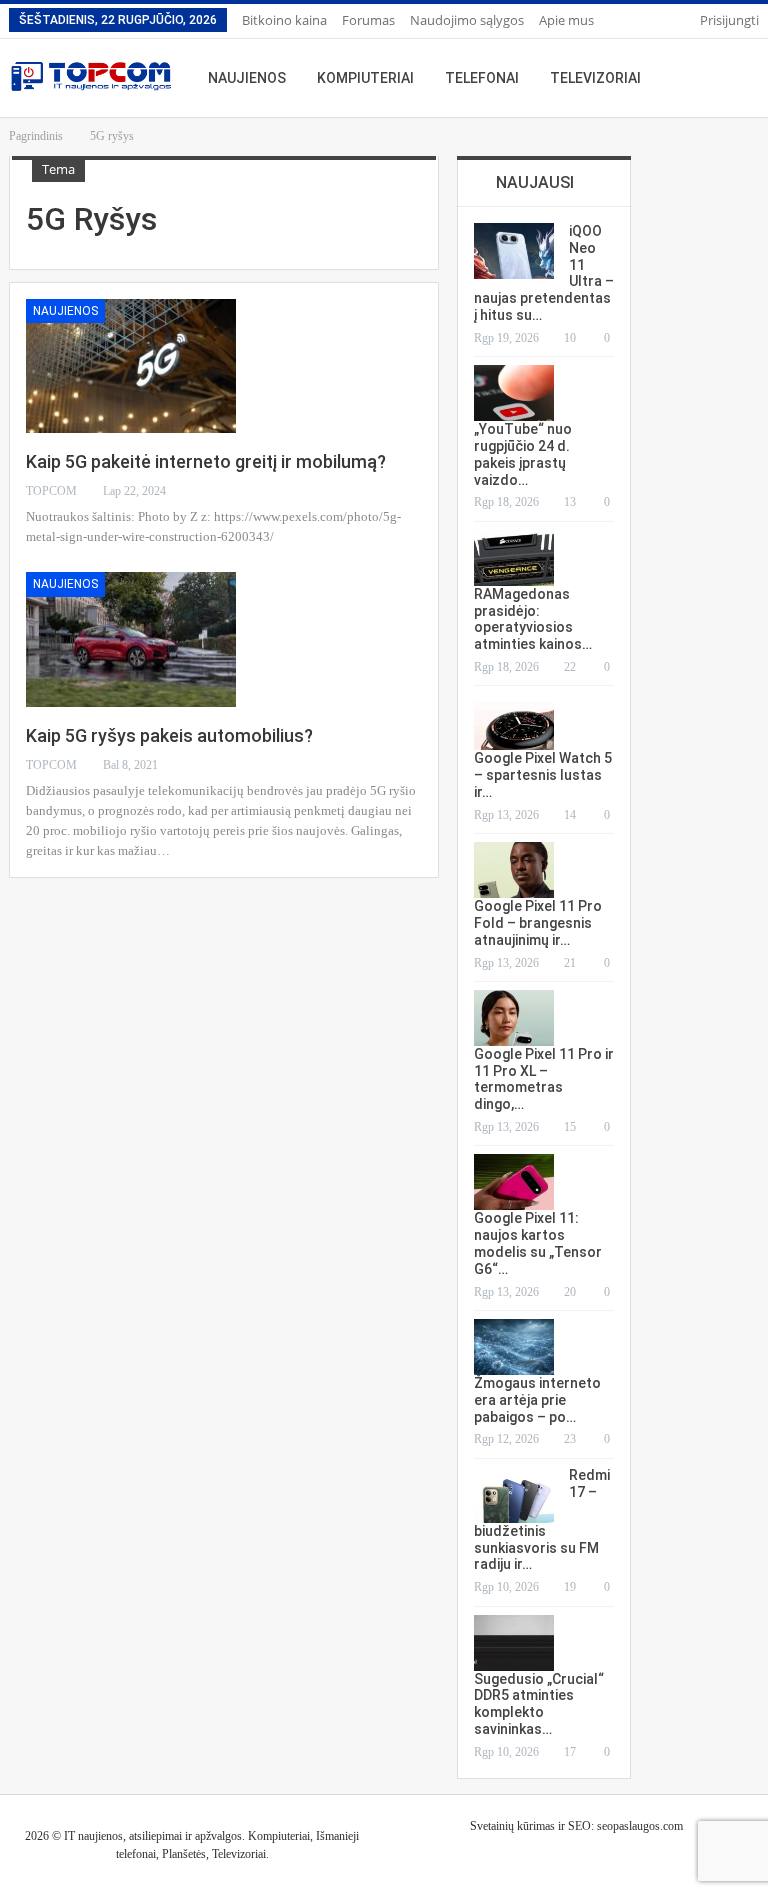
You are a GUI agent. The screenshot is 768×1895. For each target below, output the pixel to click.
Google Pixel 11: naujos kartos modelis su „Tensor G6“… (538, 1243)
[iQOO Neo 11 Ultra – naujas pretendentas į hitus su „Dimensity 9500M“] (514, 251)
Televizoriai (595, 78)
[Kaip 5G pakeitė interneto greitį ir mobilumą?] (131, 366)
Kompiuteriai (365, 78)
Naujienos (247, 78)
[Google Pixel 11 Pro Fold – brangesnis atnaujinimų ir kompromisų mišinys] (514, 870)
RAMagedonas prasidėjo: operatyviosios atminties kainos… (533, 619)
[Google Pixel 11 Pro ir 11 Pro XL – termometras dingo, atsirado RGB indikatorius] (514, 1018)
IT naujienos (93, 1836)
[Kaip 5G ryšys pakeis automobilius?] (131, 639)
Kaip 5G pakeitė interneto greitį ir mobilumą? (206, 461)
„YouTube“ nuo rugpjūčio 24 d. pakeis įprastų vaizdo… (523, 454)
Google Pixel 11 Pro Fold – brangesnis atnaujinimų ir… (538, 923)
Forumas (368, 20)
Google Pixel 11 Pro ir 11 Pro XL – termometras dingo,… (544, 1079)
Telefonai (482, 78)
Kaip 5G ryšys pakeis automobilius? (169, 735)
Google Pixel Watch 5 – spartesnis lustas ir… (543, 775)
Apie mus (566, 20)
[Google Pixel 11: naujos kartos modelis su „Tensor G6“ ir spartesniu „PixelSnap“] (514, 1182)
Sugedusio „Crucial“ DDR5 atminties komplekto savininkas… (539, 1704)
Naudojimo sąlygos (467, 20)
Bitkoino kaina (284, 20)
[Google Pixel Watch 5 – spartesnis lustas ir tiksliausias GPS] (514, 722)
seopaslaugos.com (640, 1826)
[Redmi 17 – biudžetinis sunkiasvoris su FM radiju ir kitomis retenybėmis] (514, 1495)
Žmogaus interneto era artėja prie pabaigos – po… (537, 1400)
